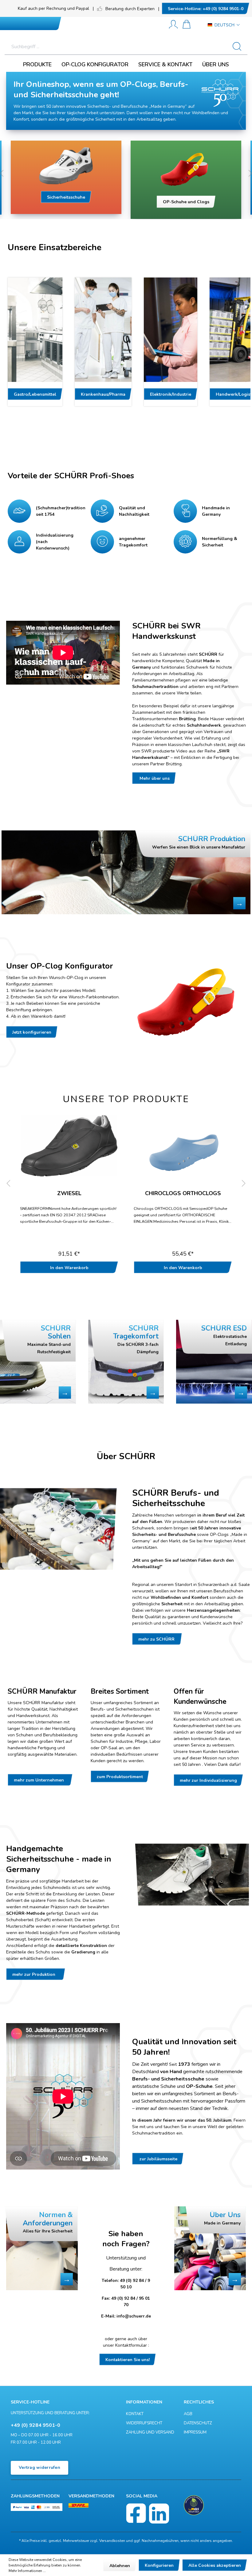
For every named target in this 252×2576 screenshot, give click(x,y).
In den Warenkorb (69, 1268)
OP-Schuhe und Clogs (66, 202)
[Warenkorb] (187, 25)
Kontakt (135, 2414)
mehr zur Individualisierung (208, 1780)
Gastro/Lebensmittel (35, 394)
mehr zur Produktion (36, 1974)
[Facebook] (136, 2514)
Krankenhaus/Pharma (103, 394)
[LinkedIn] (159, 2514)
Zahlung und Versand (150, 2432)
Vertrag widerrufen (39, 2467)
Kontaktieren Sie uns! (128, 2360)
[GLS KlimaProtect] (194, 2505)
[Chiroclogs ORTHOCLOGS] (183, 1146)
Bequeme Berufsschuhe (186, 198)
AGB (188, 2414)
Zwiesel (69, 1194)
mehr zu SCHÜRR (157, 1639)
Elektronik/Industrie (171, 394)
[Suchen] (239, 47)
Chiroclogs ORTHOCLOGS (183, 1194)
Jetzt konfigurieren (32, 1032)
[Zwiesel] (69, 1146)
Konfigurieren (159, 2565)
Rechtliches (199, 2402)
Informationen (144, 2402)
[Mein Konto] (173, 25)
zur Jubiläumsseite (158, 2159)
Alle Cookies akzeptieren (215, 2565)
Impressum (195, 2432)
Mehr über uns (154, 778)
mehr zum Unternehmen (40, 1780)
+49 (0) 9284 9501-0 (206, 9)
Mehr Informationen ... (27, 2571)
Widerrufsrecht (144, 2423)
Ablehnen (120, 2566)
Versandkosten (112, 2541)
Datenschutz (198, 2423)
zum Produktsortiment (120, 1777)
